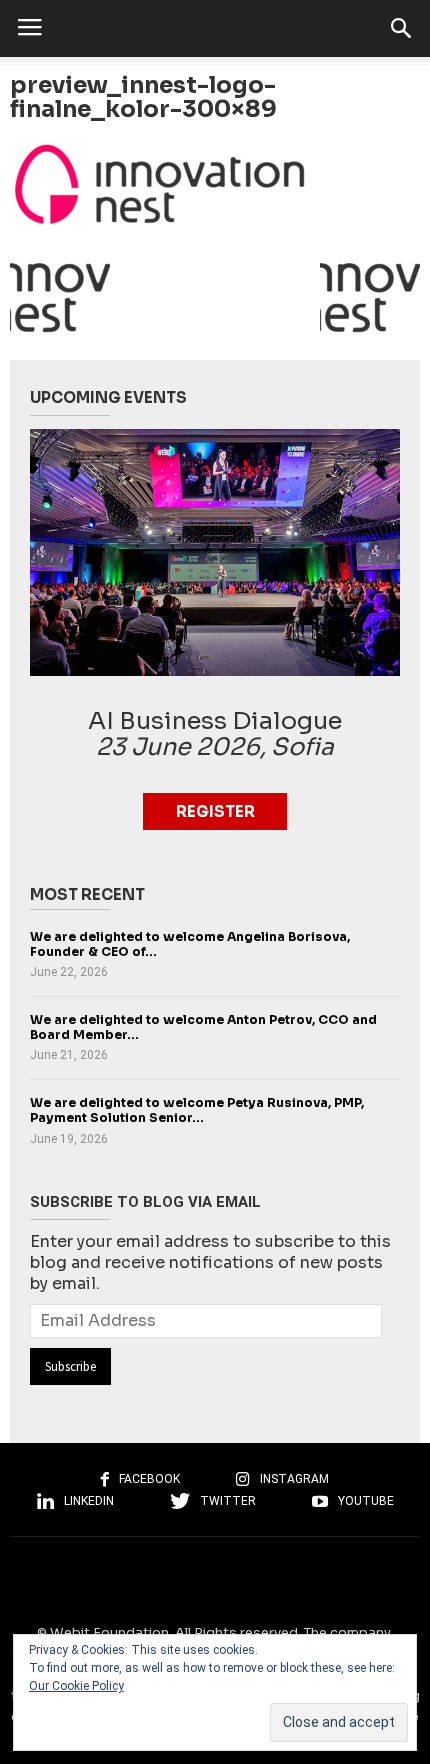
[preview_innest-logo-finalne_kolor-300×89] (215, 184)
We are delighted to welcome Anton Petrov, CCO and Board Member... (203, 1027)
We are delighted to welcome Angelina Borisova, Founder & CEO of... (190, 944)
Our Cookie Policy (76, 1686)
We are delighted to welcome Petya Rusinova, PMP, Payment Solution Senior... (197, 1110)
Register (215, 811)
